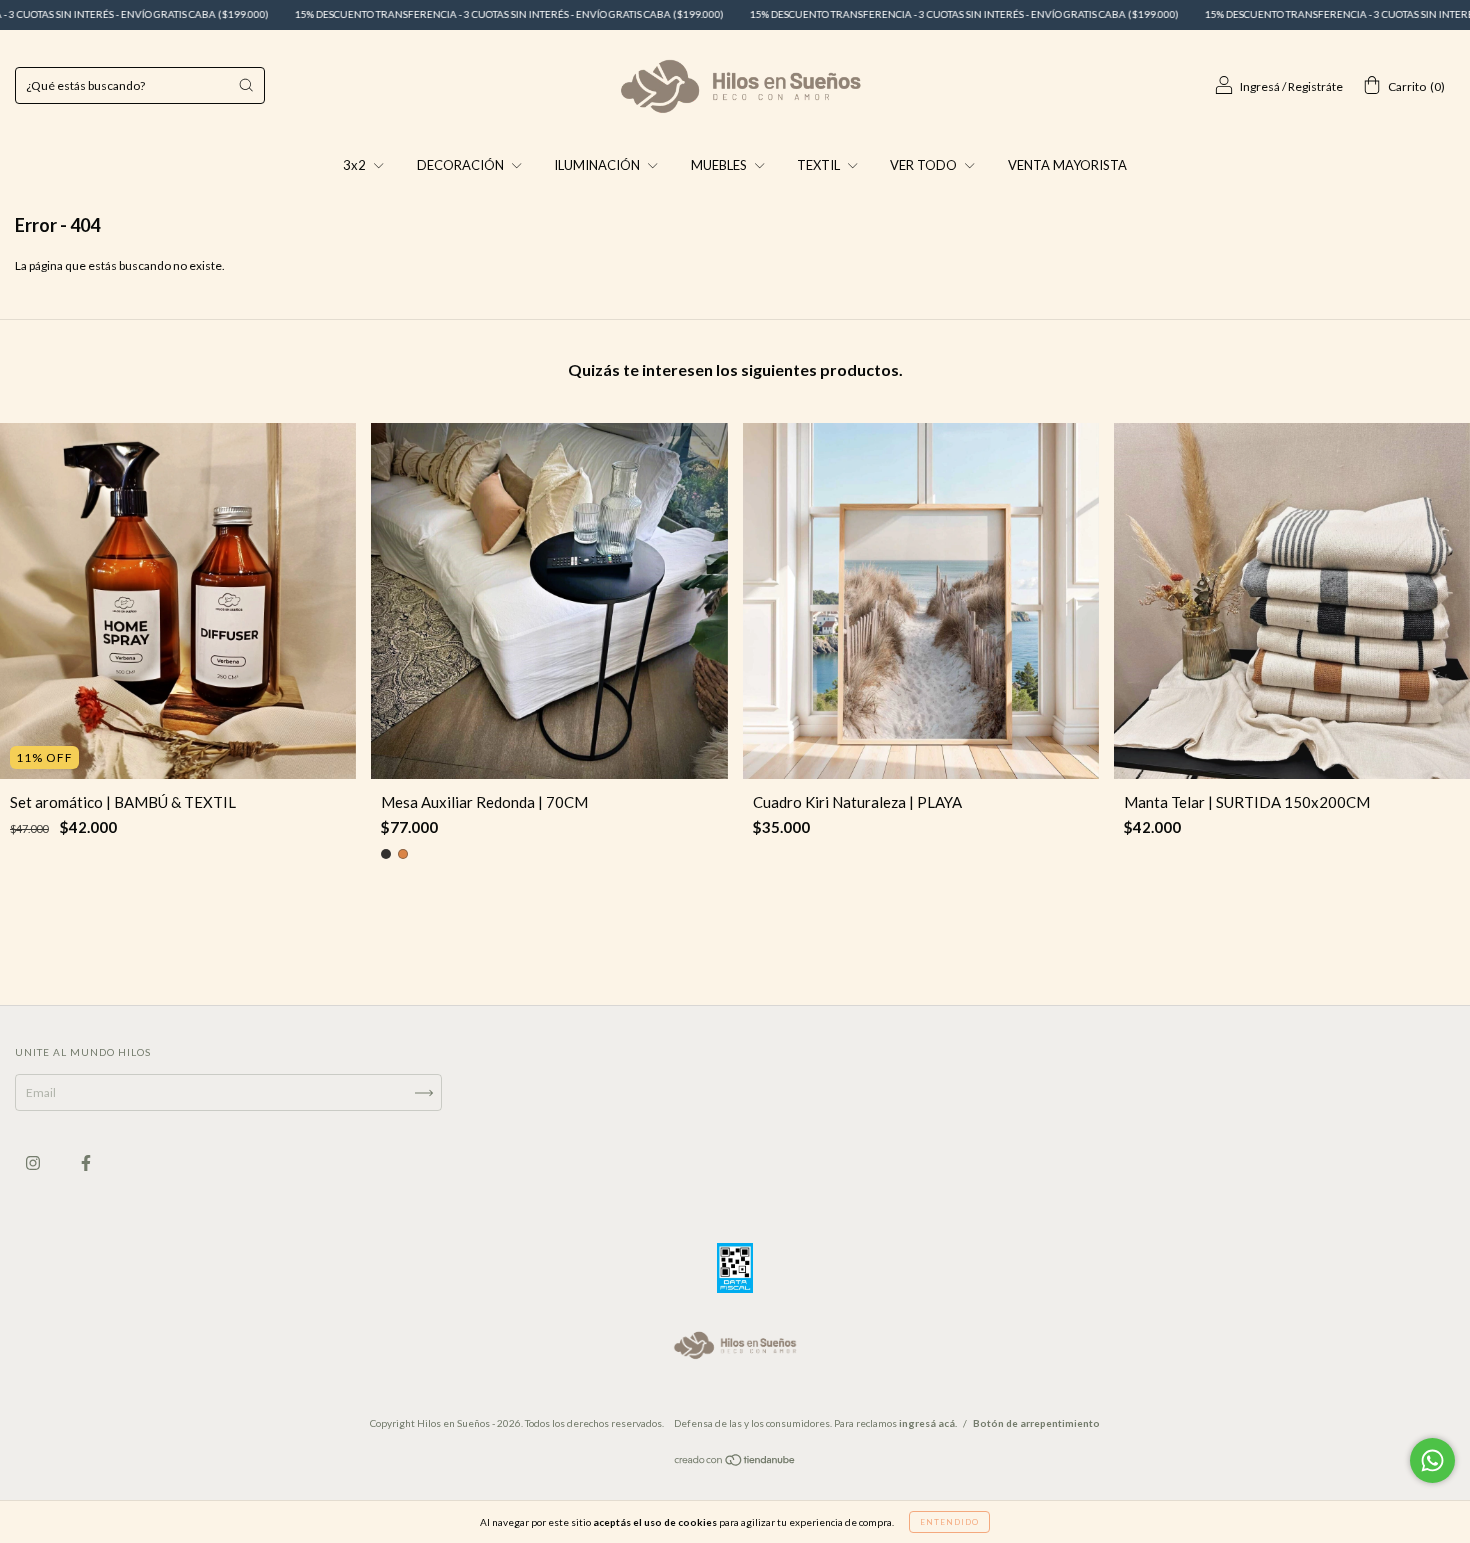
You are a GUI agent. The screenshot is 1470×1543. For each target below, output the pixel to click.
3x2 (356, 165)
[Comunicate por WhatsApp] (1432, 1460)
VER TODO (925, 165)
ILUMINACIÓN (598, 165)
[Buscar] (246, 85)
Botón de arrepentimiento (1036, 1423)
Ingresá (1260, 86)
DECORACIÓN (462, 165)
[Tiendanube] (735, 1462)
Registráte (1315, 86)
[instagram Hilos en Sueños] (34, 1163)
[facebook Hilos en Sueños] (86, 1163)
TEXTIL (820, 165)
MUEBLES (720, 165)
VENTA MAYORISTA (1067, 165)
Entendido (949, 1522)
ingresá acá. (928, 1423)
